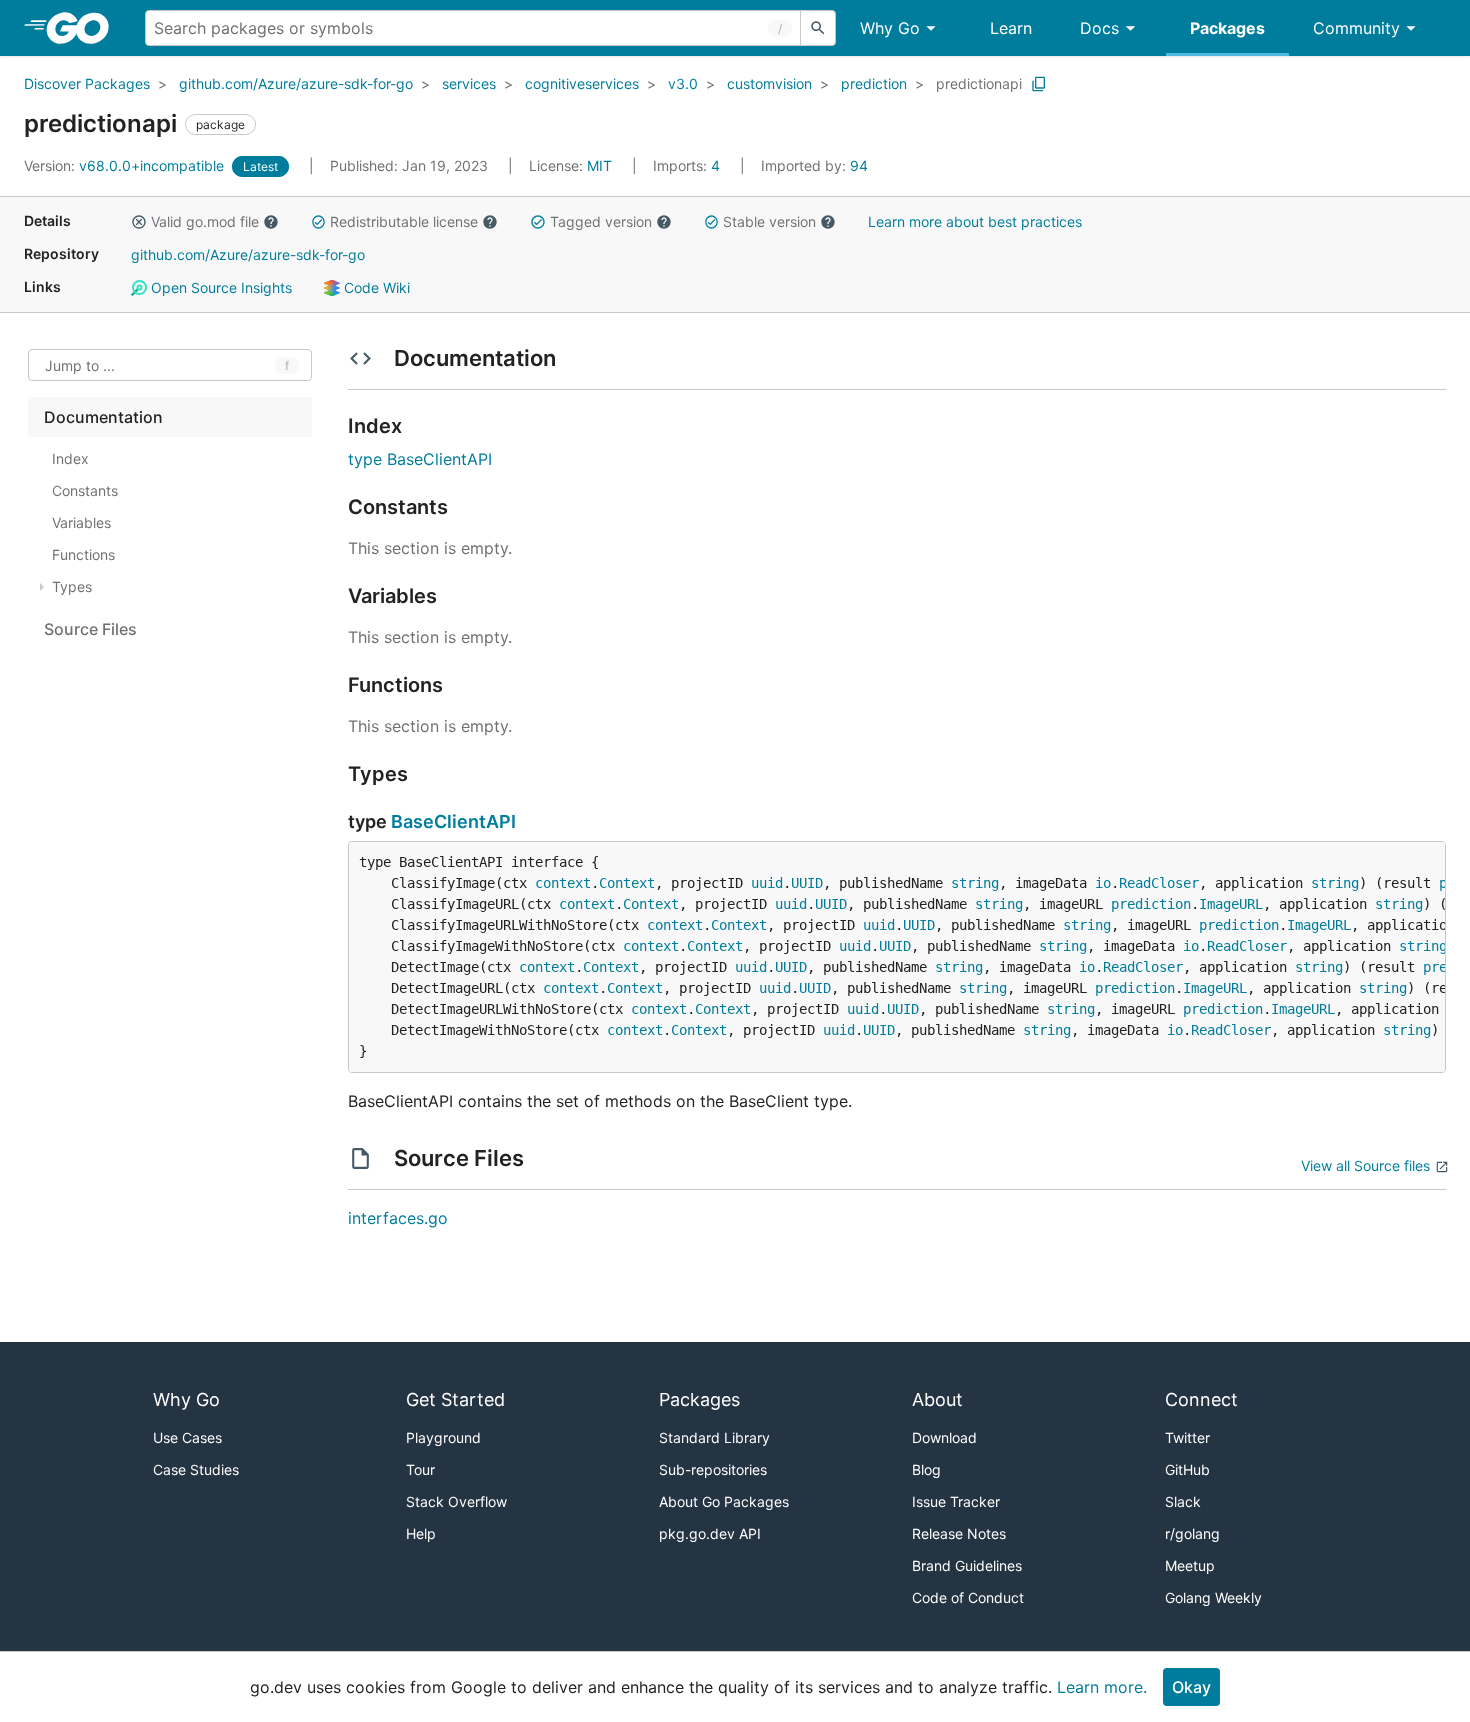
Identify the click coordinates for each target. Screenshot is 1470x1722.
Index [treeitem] (70, 458)
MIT (599, 165)
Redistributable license (404, 221)
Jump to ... (80, 365)
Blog (926, 1469)
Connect (1201, 1399)
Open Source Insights (219, 287)
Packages (1227, 28)
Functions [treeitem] (83, 554)
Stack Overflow (456, 1501)
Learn (1011, 28)
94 (814, 165)
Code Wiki (375, 287)
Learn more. (1102, 1687)
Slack (1183, 1501)
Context (627, 883)
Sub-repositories (713, 1469)
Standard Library (714, 1437)
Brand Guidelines (967, 1565)
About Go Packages (724, 1501)
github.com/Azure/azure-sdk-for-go (296, 83)
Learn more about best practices (975, 221)
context (563, 883)
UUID (807, 883)
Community (1356, 28)
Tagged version (601, 221)
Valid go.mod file (205, 221)
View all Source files (1365, 1165)
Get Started (455, 1399)
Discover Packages (87, 83)
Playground (443, 1437)
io (1103, 883)
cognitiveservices (582, 83)
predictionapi (979, 83)
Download (944, 1437)
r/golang (1192, 1533)
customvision (769, 83)
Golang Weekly (1213, 1597)
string (975, 883)
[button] (139, 222)
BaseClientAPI (453, 821)
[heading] (84, 28)
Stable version (769, 221)
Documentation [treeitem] (103, 417)
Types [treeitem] (72, 586)
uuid (767, 883)
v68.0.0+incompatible (126, 165)
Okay (1191, 1687)
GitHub (1187, 1469)
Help (421, 1533)
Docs (1099, 28)
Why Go (890, 28)
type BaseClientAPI (420, 459)
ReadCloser (1159, 883)
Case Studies (196, 1469)
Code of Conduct (968, 1597)
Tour (420, 1469)
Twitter (1187, 1437)
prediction (874, 83)
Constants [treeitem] (85, 490)
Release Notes (959, 1533)
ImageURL (1231, 904)
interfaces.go (398, 1218)
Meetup (1190, 1565)
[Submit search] (818, 28)
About (937, 1399)
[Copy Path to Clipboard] (1039, 84)
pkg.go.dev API (710, 1533)
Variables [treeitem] (81, 522)
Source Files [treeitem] (90, 629)
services (469, 83)
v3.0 (683, 83)
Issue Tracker (956, 1501)
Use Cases (187, 1437)
